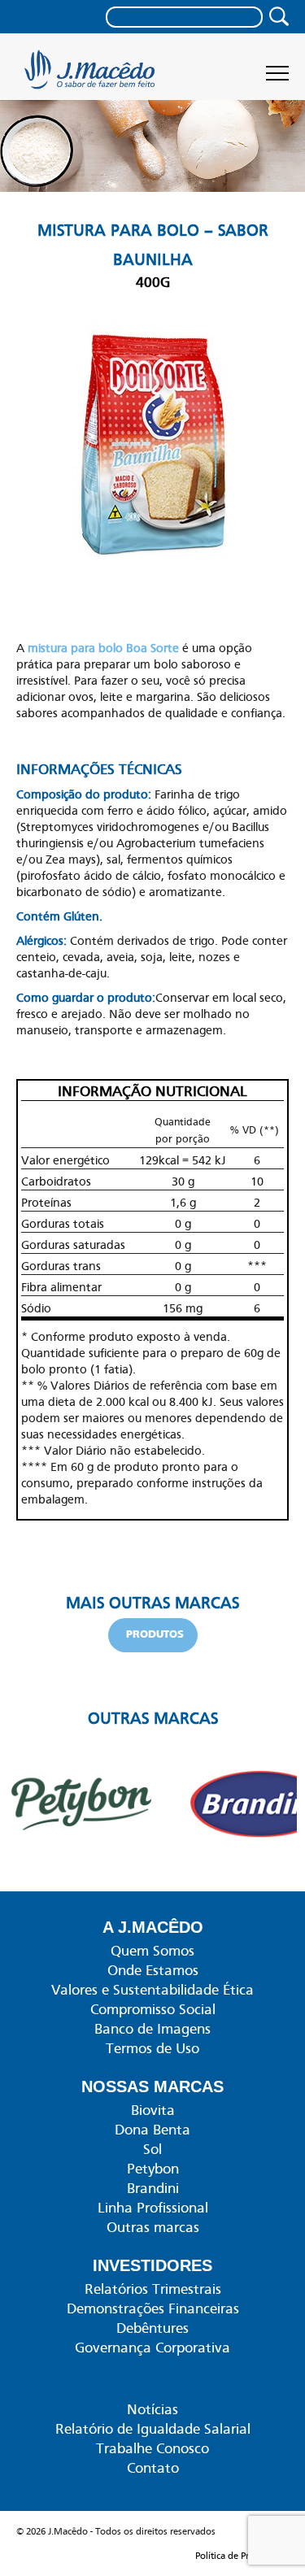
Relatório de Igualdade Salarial (153, 2429)
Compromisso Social (153, 2009)
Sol (152, 2149)
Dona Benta (152, 2130)
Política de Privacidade (242, 2556)
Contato (153, 2468)
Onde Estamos (153, 1970)
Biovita (153, 2110)
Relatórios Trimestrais (153, 2289)
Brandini (153, 2188)
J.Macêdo (91, 75)
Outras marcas (153, 2227)
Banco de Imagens (152, 2029)
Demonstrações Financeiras (153, 2308)
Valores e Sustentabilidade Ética (152, 1990)
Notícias (152, 2409)
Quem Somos (152, 1951)
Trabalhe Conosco (152, 2448)
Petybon (153, 2169)
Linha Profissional (153, 2208)
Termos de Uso (152, 2048)
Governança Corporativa (152, 2348)
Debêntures (152, 2328)
